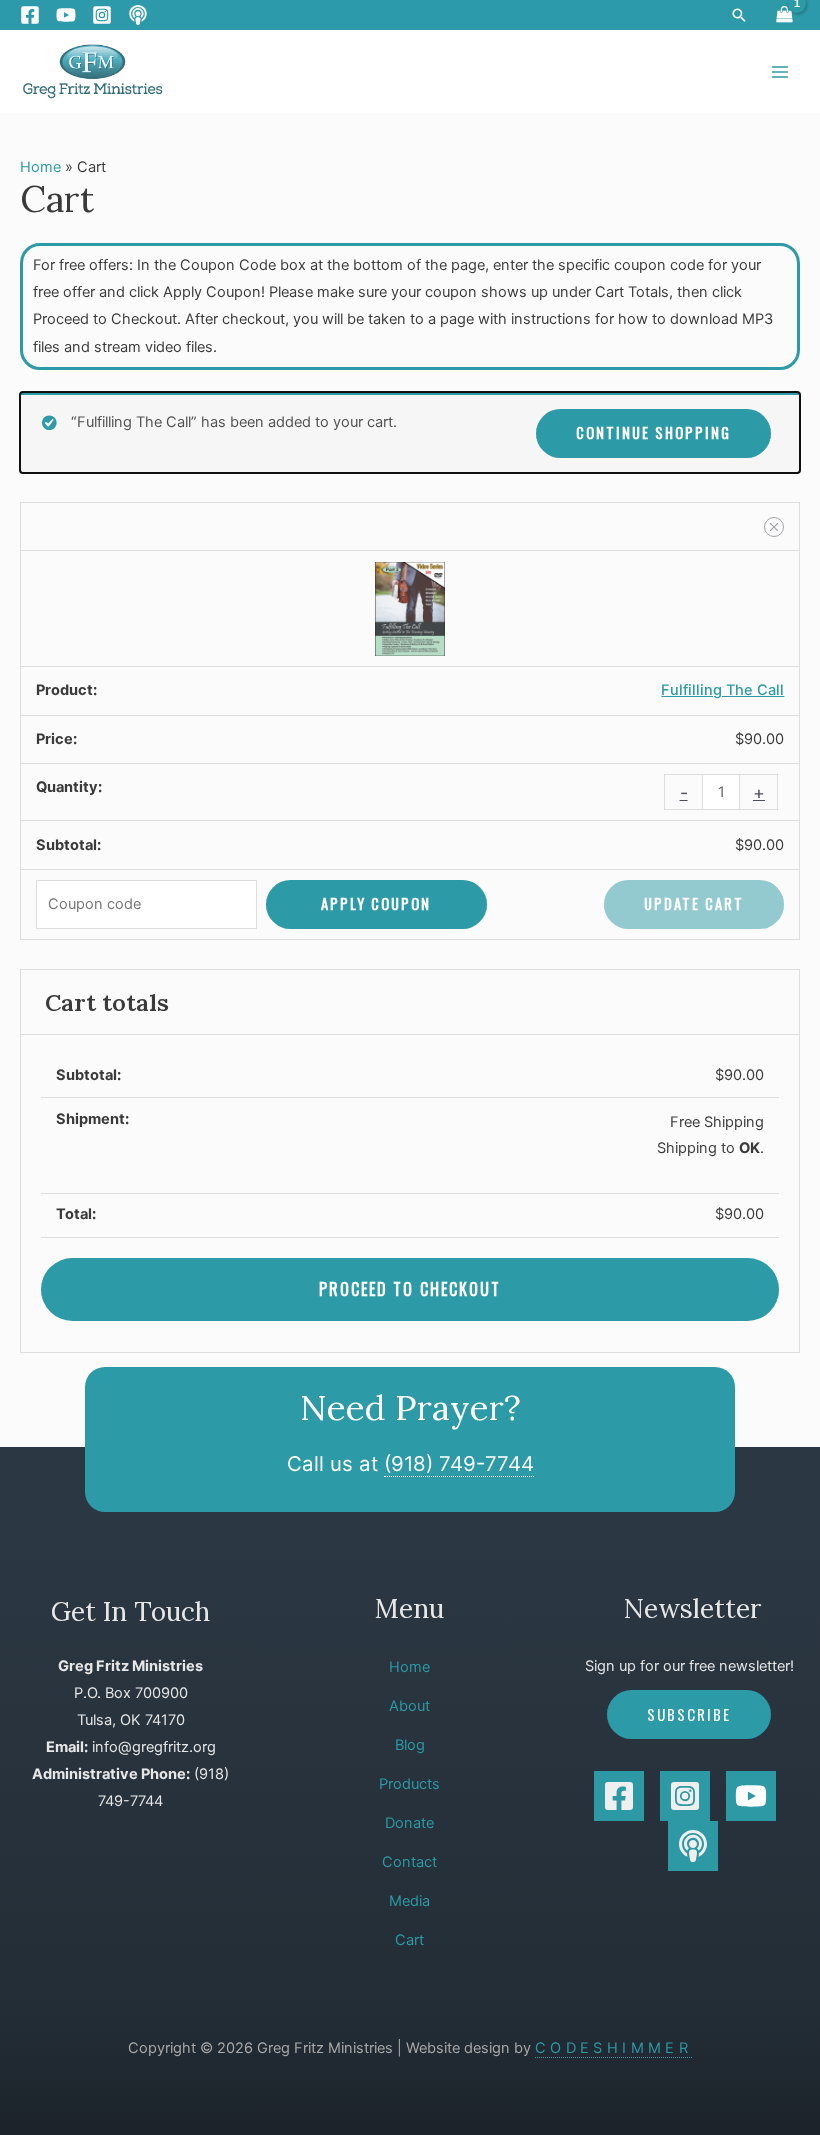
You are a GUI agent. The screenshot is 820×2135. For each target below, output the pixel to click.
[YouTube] (66, 15)
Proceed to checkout (410, 1289)
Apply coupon (376, 903)
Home (40, 167)
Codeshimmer (613, 2048)
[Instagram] (102, 15)
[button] (739, 15)
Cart (409, 1940)
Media (409, 1901)
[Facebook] (30, 15)
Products (409, 1784)
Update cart (694, 903)
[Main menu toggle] (780, 71)
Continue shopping (653, 432)
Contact (409, 1862)
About (409, 1706)
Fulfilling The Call (722, 690)
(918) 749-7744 (459, 1463)
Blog (410, 1745)
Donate (409, 1823)
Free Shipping (717, 1122)
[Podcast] (138, 15)
